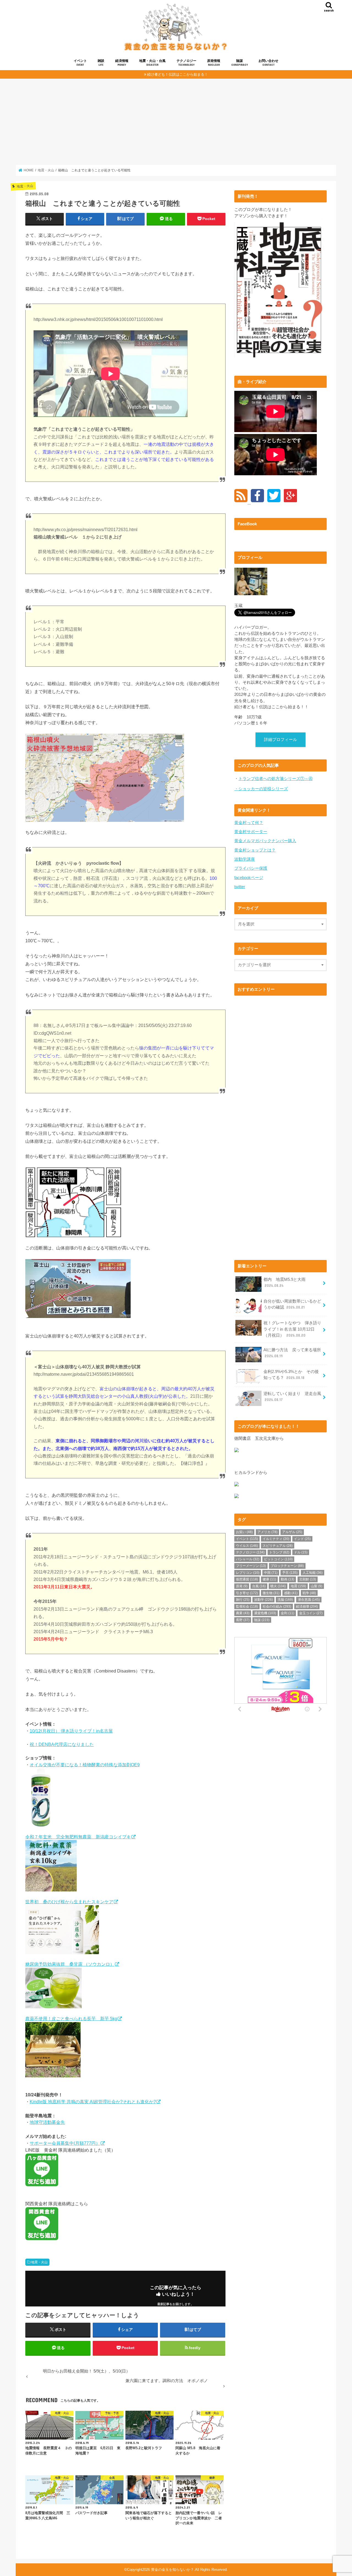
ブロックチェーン (287, 1566)
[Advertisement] (176, 122)
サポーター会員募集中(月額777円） (65, 2143)
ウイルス (247, 1546)
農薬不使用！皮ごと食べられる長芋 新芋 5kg (71, 2018)
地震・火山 (39, 2262)
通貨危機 (265, 1613)
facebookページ (249, 878)
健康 (269, 1579)
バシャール (248, 1559)
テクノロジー (186, 63)
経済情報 (122, 63)
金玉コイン (311, 1613)
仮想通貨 (247, 1579)
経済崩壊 (307, 1606)
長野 (243, 1620)
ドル (301, 1552)
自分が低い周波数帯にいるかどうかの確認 (292, 1304)
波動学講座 (245, 859)
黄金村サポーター (251, 832)
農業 (243, 1613)
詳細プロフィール (280, 740)
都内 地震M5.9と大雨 (284, 1282)
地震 (298, 1586)
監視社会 (247, 1606)
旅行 (243, 1600)
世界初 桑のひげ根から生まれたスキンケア (69, 1902)
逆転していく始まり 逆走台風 (292, 1397)
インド (302, 1539)
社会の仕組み (277, 1606)
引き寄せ (247, 1593)
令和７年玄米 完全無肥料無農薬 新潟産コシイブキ (78, 1837)
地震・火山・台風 (152, 63)
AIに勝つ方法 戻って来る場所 (292, 1353)
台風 (259, 1586)
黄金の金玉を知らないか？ (172, 2570)
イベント (80, 63)
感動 (291, 1593)
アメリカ (267, 1532)
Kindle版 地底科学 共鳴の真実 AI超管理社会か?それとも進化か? (93, 2102)
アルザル (292, 1532)
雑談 (101, 63)
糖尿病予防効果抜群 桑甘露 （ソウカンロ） (70, 1964)
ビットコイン (278, 1559)
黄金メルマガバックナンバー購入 (265, 841)
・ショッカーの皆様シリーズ (261, 789)
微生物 (271, 1593)
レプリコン (248, 1573)
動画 (288, 1579)
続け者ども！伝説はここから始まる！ (178, 74)
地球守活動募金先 (47, 2122)
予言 (290, 1573)
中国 (271, 1573)
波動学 (263, 1600)
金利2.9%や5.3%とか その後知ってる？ (291, 1375)
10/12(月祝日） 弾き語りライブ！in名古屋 (71, 1731)
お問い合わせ (268, 63)
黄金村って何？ (249, 823)
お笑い (244, 1532)
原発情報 (214, 63)
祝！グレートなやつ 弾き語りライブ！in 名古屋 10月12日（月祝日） (292, 1329)
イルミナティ (276, 1539)
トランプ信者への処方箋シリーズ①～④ (276, 779)
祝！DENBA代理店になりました (62, 1744)
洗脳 (285, 1600)
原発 (242, 1586)
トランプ (279, 1552)
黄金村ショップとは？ (255, 850)
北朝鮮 (308, 1579)
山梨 (317, 1586)
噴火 (278, 1586)
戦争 (309, 1593)
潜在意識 (309, 1600)
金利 (288, 1613)
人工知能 (313, 1573)
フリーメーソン (251, 1566)
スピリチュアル (278, 1546)
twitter (240, 887)
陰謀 (240, 63)
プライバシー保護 (251, 868)
